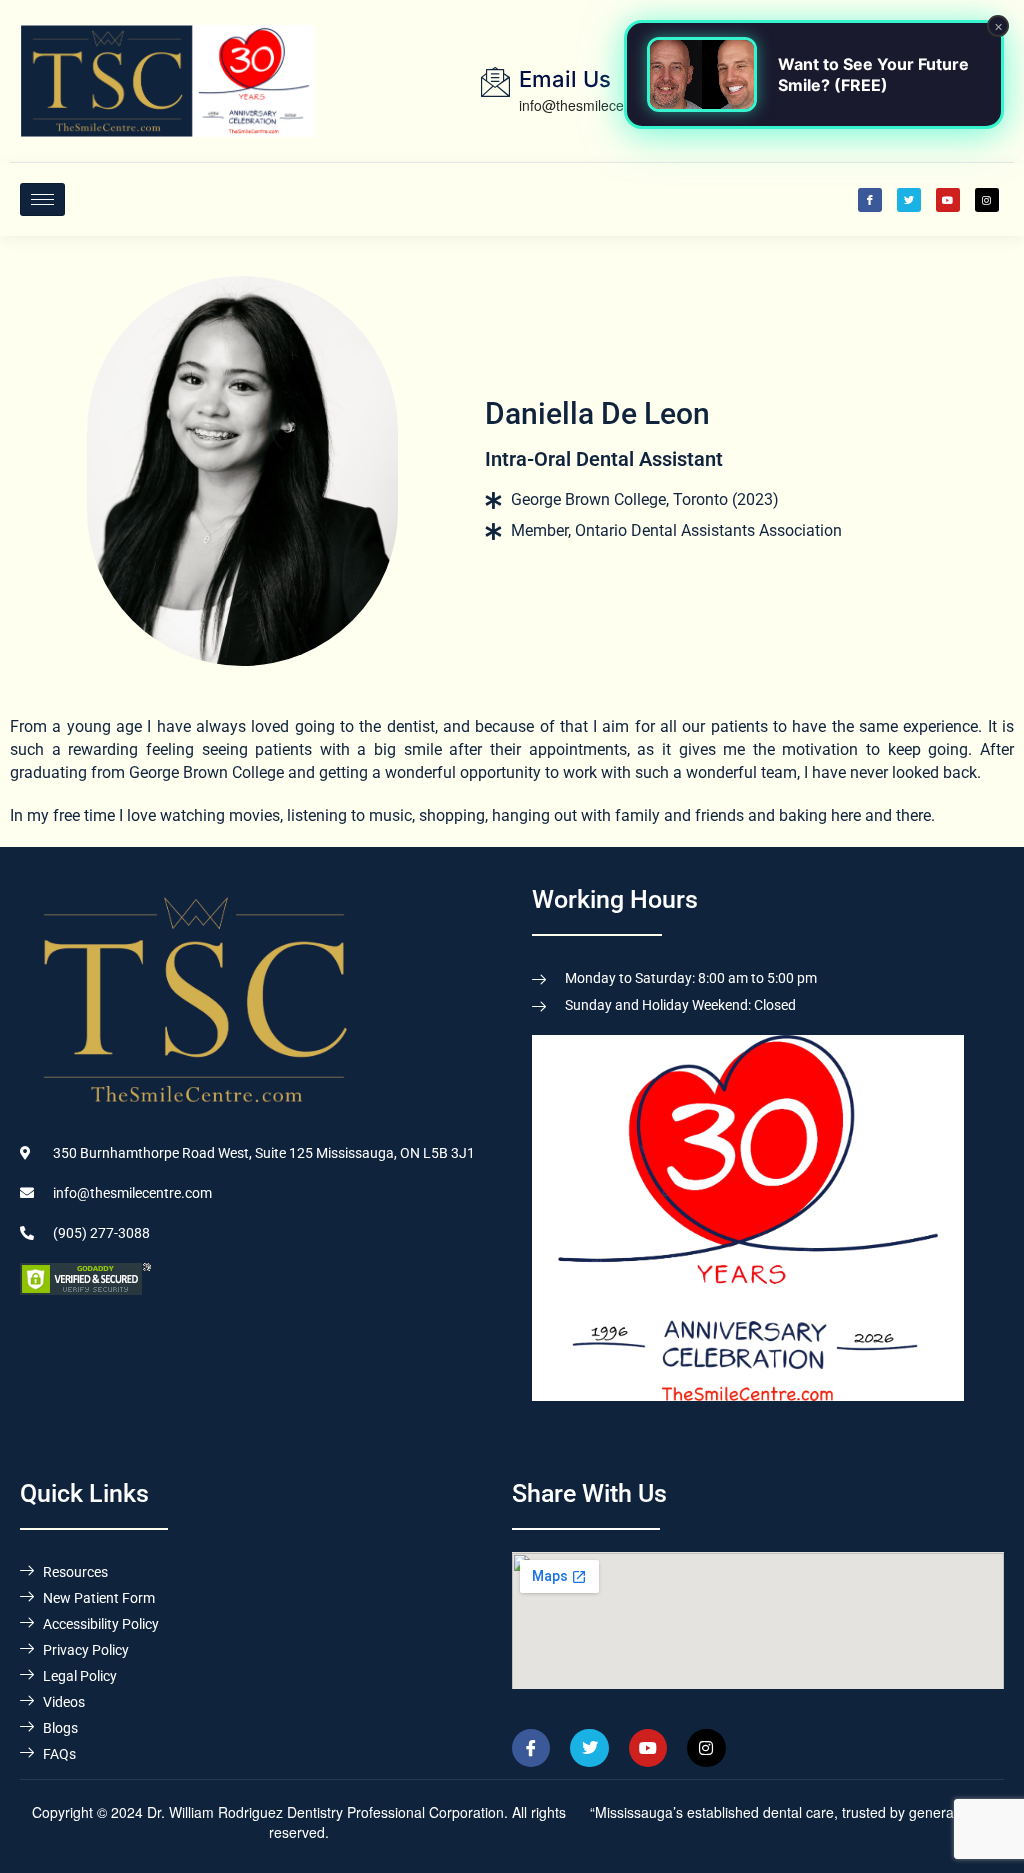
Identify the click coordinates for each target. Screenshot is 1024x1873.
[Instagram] (987, 200)
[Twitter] (909, 200)
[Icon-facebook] (870, 200)
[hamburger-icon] (42, 199)
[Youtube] (948, 200)
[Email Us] (495, 81)
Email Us (565, 79)
